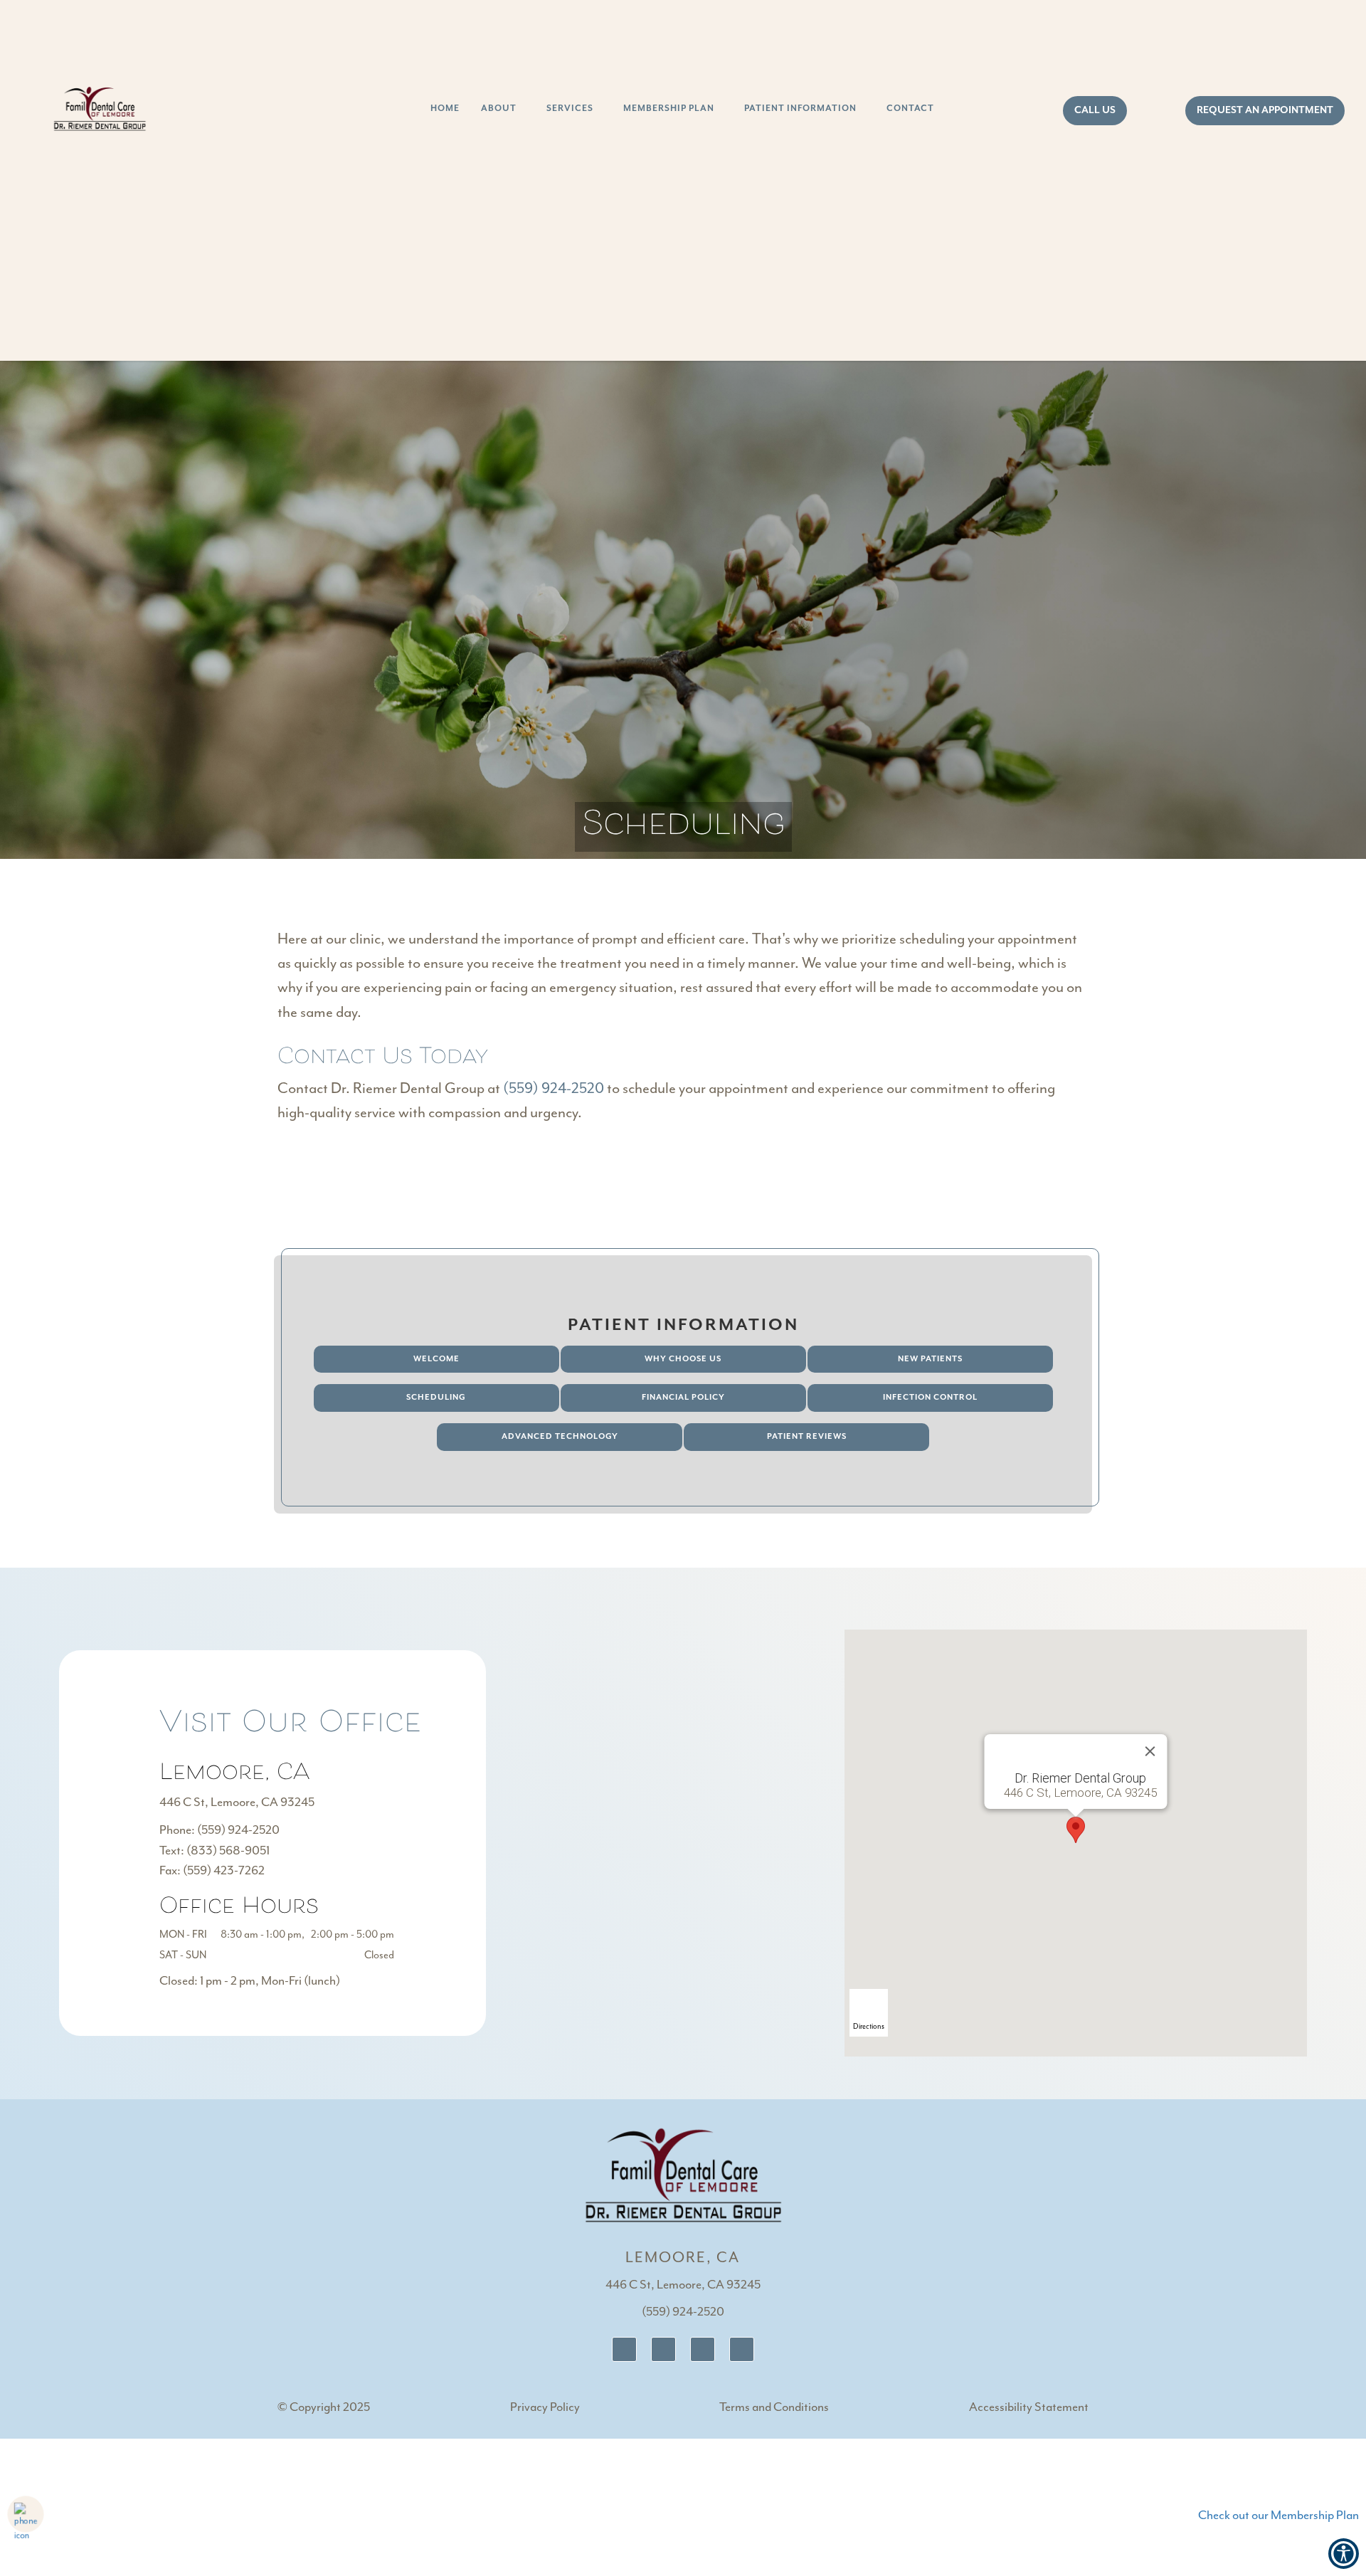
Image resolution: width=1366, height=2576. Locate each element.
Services (570, 109)
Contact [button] (910, 109)
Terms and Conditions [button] (774, 2407)
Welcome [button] (436, 1359)
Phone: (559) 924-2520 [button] (219, 1830)
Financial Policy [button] (683, 1397)
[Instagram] (703, 2349)
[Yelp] (742, 2349)
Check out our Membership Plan (1278, 2516)
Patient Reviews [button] (807, 1436)
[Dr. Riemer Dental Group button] (100, 110)
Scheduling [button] (436, 1397)
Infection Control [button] (930, 1397)
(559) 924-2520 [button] (554, 1089)
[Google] (624, 2349)
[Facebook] (663, 2349)
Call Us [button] (1095, 110)
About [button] (499, 109)
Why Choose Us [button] (683, 1359)
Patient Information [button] (800, 109)
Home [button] (445, 109)
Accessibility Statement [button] (1029, 2407)
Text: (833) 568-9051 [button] (215, 1851)
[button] (1076, 1830)
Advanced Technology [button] (560, 1436)
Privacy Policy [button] (545, 2407)
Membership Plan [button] (669, 109)
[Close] (1150, 1751)
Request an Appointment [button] (1265, 110)
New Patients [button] (930, 1359)
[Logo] (683, 2174)
